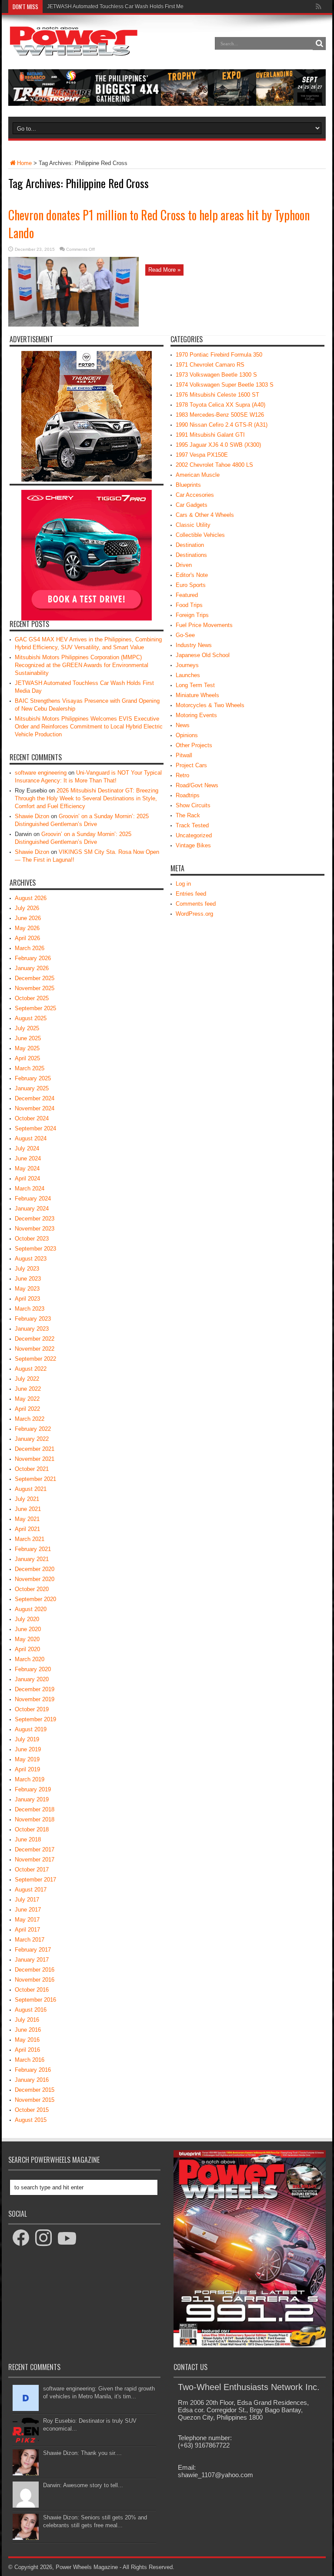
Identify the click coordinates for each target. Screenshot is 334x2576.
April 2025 (27, 1058)
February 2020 (33, 1669)
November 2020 (35, 1579)
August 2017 (31, 1890)
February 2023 (33, 1319)
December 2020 (35, 1569)
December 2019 (35, 1689)
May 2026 (27, 928)
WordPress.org (194, 914)
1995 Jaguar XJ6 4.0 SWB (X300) (218, 445)
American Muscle (198, 475)
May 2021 (27, 1519)
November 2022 (35, 1349)
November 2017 (35, 1860)
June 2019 (28, 1749)
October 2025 (32, 998)
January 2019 (32, 1799)
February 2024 (33, 1199)
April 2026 (27, 938)
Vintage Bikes (193, 845)
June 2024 (28, 1158)
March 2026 (30, 948)
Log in (183, 884)
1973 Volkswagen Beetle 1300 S (216, 375)
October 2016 (32, 1990)
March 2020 (30, 1659)
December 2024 (35, 1098)
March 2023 (30, 1309)
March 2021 (30, 1539)
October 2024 (32, 1118)
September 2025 (35, 1008)
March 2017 (30, 1940)
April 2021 (27, 1529)
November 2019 (35, 1699)
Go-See (185, 635)
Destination (190, 545)
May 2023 (27, 1289)
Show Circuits (193, 805)
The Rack (188, 815)
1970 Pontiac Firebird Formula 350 (219, 355)
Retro (182, 775)
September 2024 (35, 1128)
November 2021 (35, 1459)
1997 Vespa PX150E (202, 455)
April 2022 (27, 1409)
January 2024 (32, 1209)
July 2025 (27, 1028)
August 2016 (31, 2010)
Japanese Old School (203, 655)
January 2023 (32, 1329)
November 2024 (35, 1108)
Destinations (191, 555)
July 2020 (27, 1619)
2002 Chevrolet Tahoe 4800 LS (214, 465)
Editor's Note (192, 575)
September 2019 (35, 1719)
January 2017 (32, 1960)
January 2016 (32, 2080)
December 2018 (35, 1809)
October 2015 (32, 2110)
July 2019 (27, 1739)
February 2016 (33, 2070)
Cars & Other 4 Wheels (205, 515)
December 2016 (35, 1970)
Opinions (187, 735)
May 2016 (27, 2040)
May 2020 (27, 1639)
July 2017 (27, 1900)
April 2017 (27, 1930)
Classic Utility (193, 525)
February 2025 (33, 1078)
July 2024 (27, 1148)
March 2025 (30, 1068)
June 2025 (28, 1038)
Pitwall (184, 755)
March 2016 (30, 2060)
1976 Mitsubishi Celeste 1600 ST (217, 395)
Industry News (194, 645)
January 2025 (32, 1088)
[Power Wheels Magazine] (73, 50)
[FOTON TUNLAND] (167, 104)
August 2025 (31, 1018)
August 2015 (31, 2120)
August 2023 (31, 1259)
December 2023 (35, 1219)
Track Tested (192, 825)
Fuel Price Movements (204, 625)
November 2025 (35, 988)
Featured (187, 595)
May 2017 (27, 1920)
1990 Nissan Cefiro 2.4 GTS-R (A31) (222, 425)
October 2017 (32, 1870)
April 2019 (27, 1769)
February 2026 (33, 958)
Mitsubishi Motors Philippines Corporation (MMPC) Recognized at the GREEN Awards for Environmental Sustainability (82, 665)
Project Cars (191, 765)
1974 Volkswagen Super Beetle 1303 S (225, 385)
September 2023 (35, 1249)
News (183, 725)
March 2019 (30, 1779)
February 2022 (33, 1429)
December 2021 (35, 1449)
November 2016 (35, 1980)
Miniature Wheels (197, 695)
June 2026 (28, 918)
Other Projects (194, 745)
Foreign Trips (192, 615)
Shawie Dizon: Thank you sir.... (82, 2453)
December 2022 (35, 1339)
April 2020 (27, 1649)
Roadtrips (188, 795)
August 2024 (31, 1138)
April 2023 (27, 1299)
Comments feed (196, 904)
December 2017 (35, 1849)
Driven (184, 565)
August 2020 (31, 1609)
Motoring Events (196, 715)
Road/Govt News (197, 785)
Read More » (164, 270)
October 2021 (32, 1469)
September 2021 (35, 1479)
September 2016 (35, 2000)
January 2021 (32, 1559)
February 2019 (33, 1789)
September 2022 (35, 1359)
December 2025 (35, 978)
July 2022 (27, 1379)
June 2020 (28, 1629)
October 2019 (32, 1709)
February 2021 (33, 1549)
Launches (188, 675)
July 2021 (27, 1499)
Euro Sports (191, 585)
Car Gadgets (192, 505)
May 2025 (27, 1048)
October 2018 (32, 1829)
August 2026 (31, 898)
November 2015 (35, 2100)
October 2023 (32, 1239)
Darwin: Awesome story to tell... (83, 2485)
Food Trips (189, 605)
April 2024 (27, 1178)
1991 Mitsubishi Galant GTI (210, 435)
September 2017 (35, 1880)
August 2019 (31, 1729)
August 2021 (31, 1489)
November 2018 (35, 1819)
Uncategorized (194, 835)
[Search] (319, 44)
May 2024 (27, 1168)
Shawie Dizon (32, 816)
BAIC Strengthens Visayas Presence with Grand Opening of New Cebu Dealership (144, 7)
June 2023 (28, 1279)
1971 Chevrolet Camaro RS (210, 365)
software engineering (41, 773)
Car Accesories (195, 495)
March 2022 (30, 1419)
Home (24, 163)
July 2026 (27, 908)
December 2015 (35, 2090)
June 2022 (28, 1389)
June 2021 (28, 1509)
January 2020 (32, 1679)
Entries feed (191, 894)
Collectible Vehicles (200, 535)
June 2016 (28, 2030)
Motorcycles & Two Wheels (210, 705)
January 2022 (32, 1439)
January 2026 (32, 968)
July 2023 (27, 1269)
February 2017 (33, 1950)
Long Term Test (195, 685)
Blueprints (188, 485)
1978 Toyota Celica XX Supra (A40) (220, 405)
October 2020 (32, 1589)
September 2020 (35, 1599)
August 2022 (31, 1369)
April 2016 (27, 2050)
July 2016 (27, 2020)
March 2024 (30, 1189)
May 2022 (27, 1399)
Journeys (187, 665)
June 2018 (28, 1839)
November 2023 (35, 1229)
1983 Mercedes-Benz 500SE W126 (220, 415)
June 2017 (28, 1910)
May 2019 (27, 1759)
